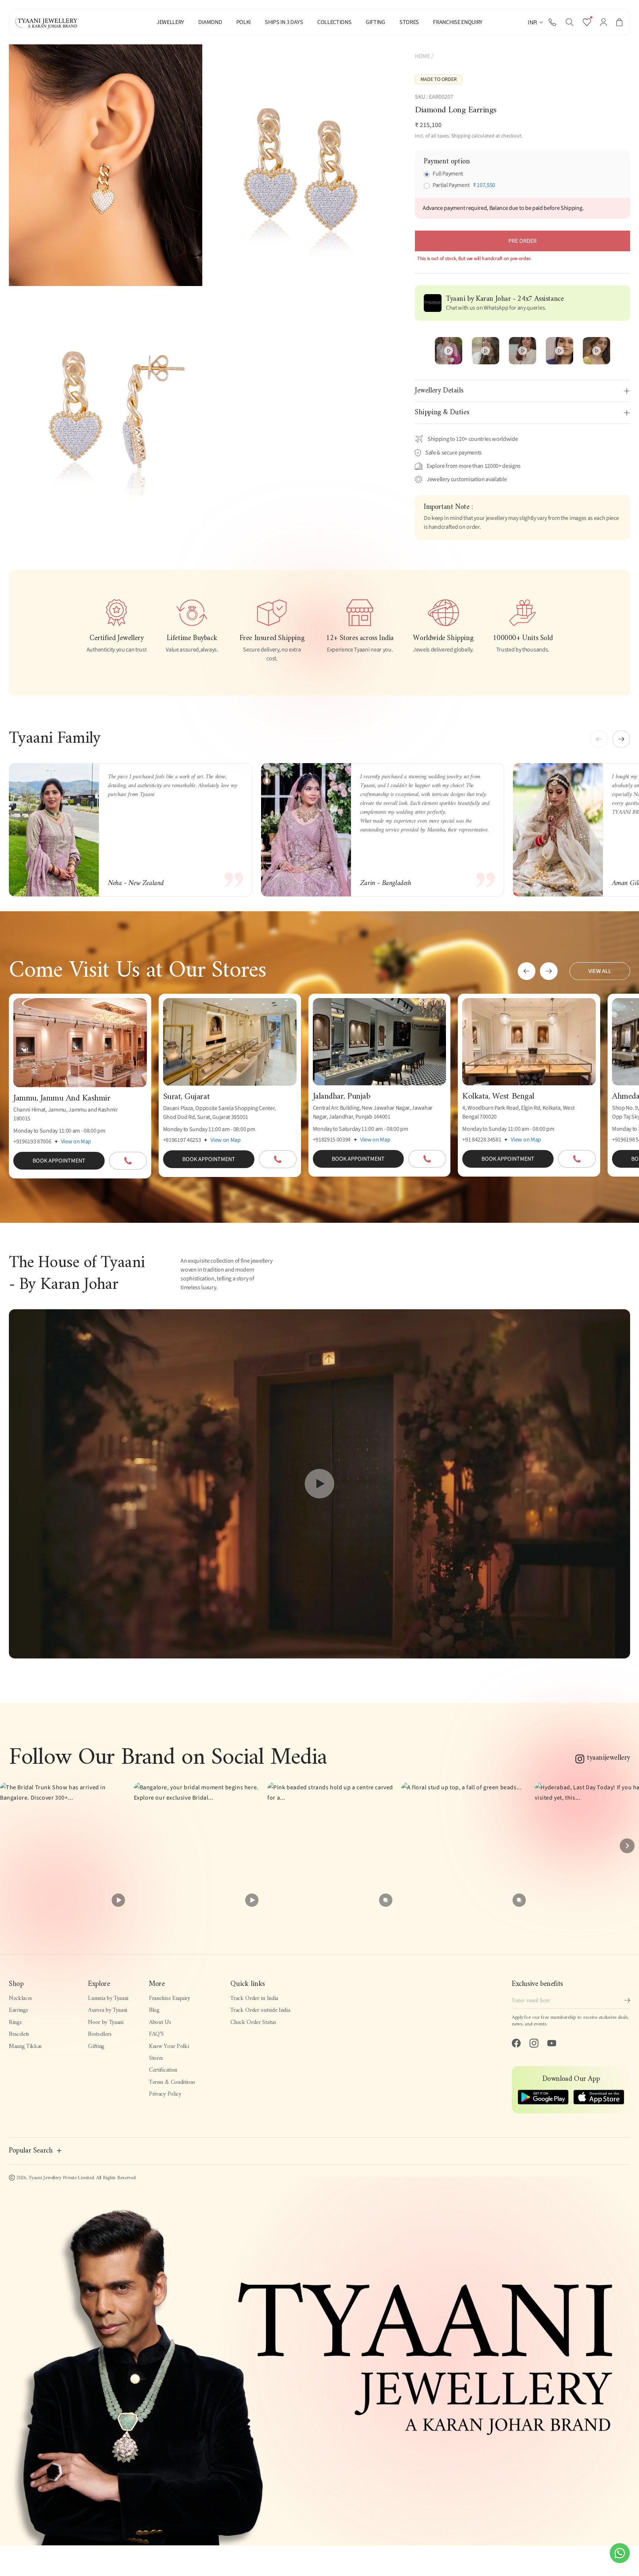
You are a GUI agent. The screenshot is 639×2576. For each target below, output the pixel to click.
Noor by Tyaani (106, 2022)
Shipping (461, 136)
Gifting (96, 2046)
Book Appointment (59, 1161)
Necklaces (21, 1998)
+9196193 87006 (32, 1141)
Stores (156, 2058)
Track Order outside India (260, 2010)
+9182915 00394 (332, 1140)
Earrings (18, 2010)
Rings (15, 2022)
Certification (163, 2070)
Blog (154, 2010)
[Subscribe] (627, 2000)
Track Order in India (254, 1998)
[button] (569, 22)
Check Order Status (253, 2022)
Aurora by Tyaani (108, 2010)
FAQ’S (156, 2034)
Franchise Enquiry (170, 1998)
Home (422, 56)
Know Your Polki (169, 2046)
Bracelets (19, 2034)
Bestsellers (100, 2034)
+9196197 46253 (182, 1140)
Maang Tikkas (25, 2046)
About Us (160, 2022)
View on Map (76, 1141)
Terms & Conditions (172, 2082)
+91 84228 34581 (482, 1140)
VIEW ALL (600, 971)
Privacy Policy (165, 2094)
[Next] (627, 1846)
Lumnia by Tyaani (108, 1998)
